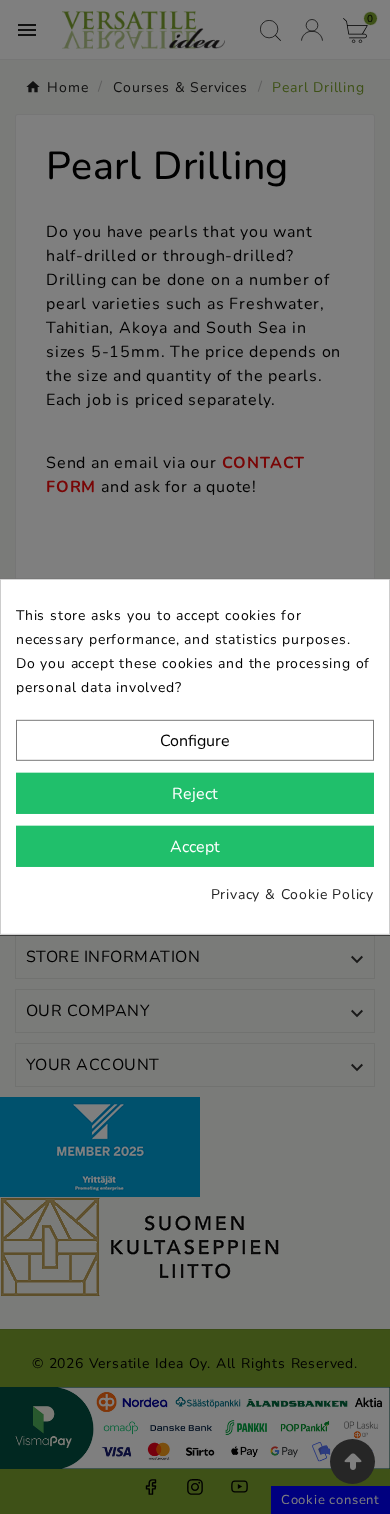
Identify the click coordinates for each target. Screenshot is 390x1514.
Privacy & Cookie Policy (292, 894)
